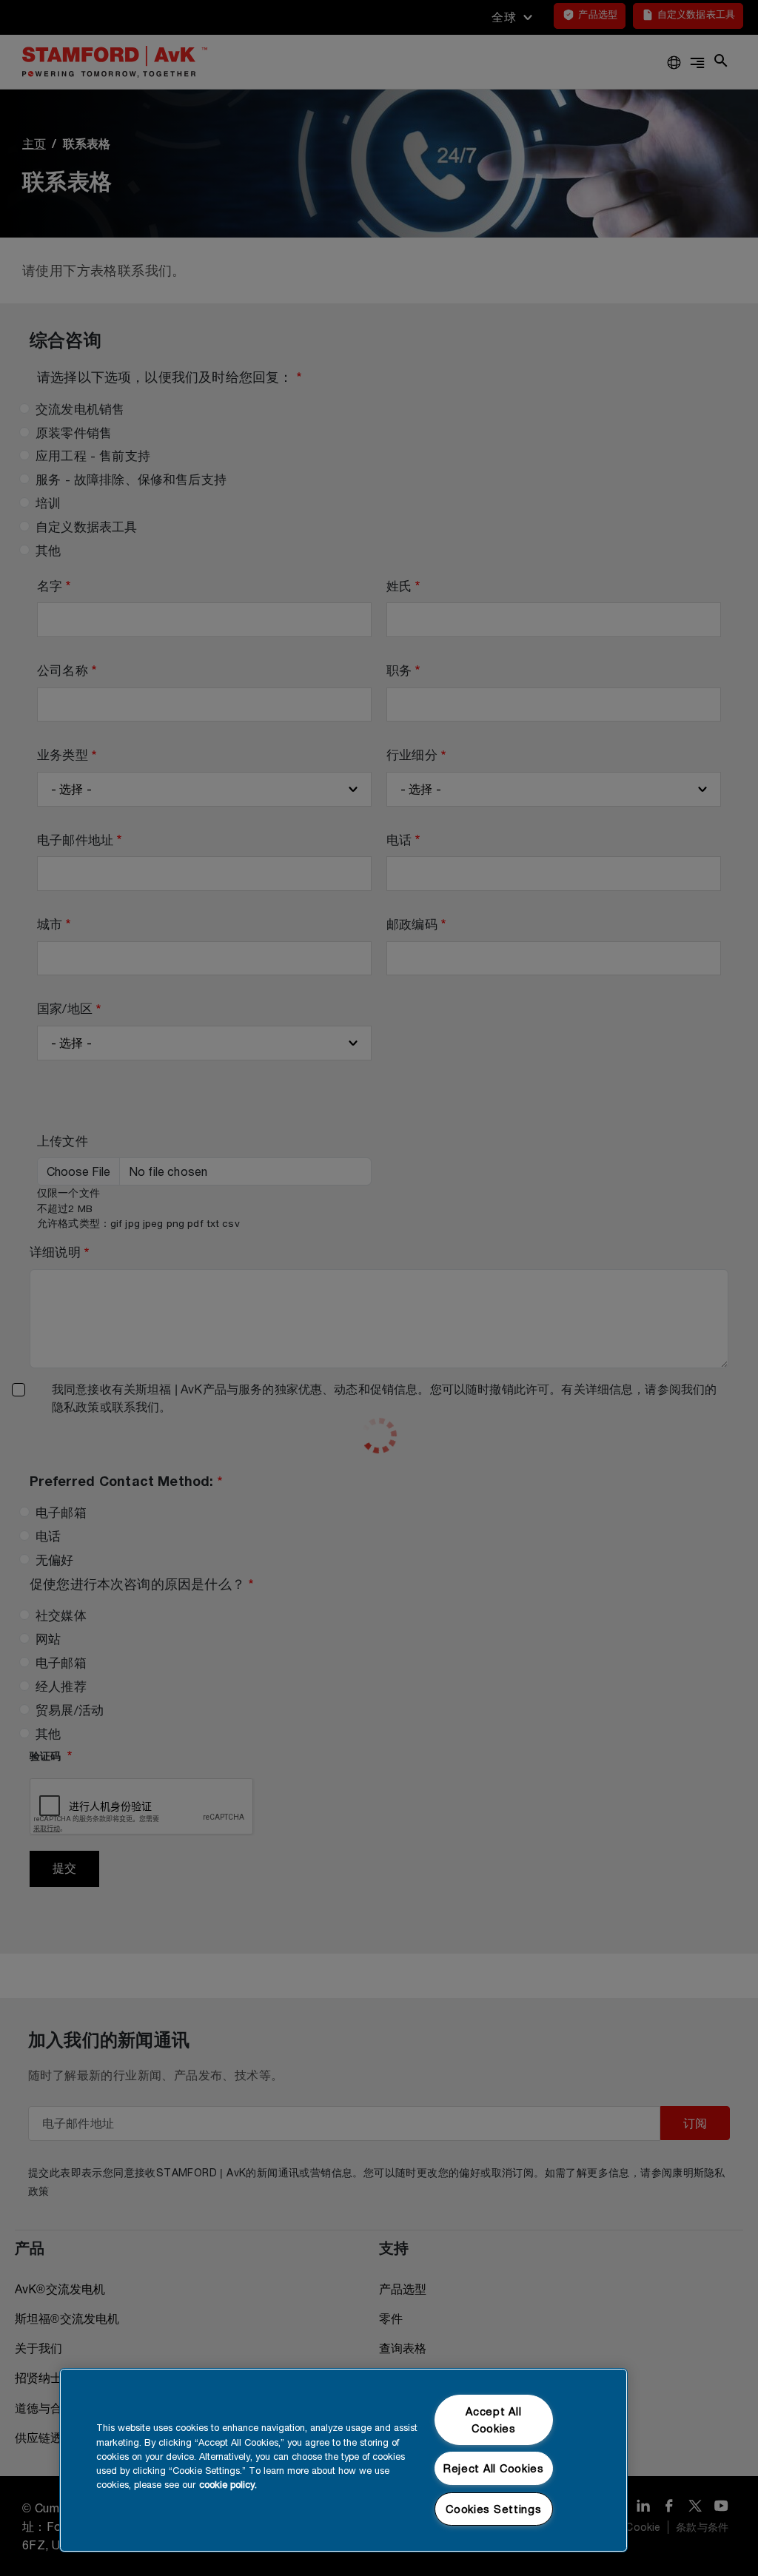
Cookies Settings (494, 2509)
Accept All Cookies (493, 2420)
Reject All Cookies (494, 2468)
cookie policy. (228, 2485)
